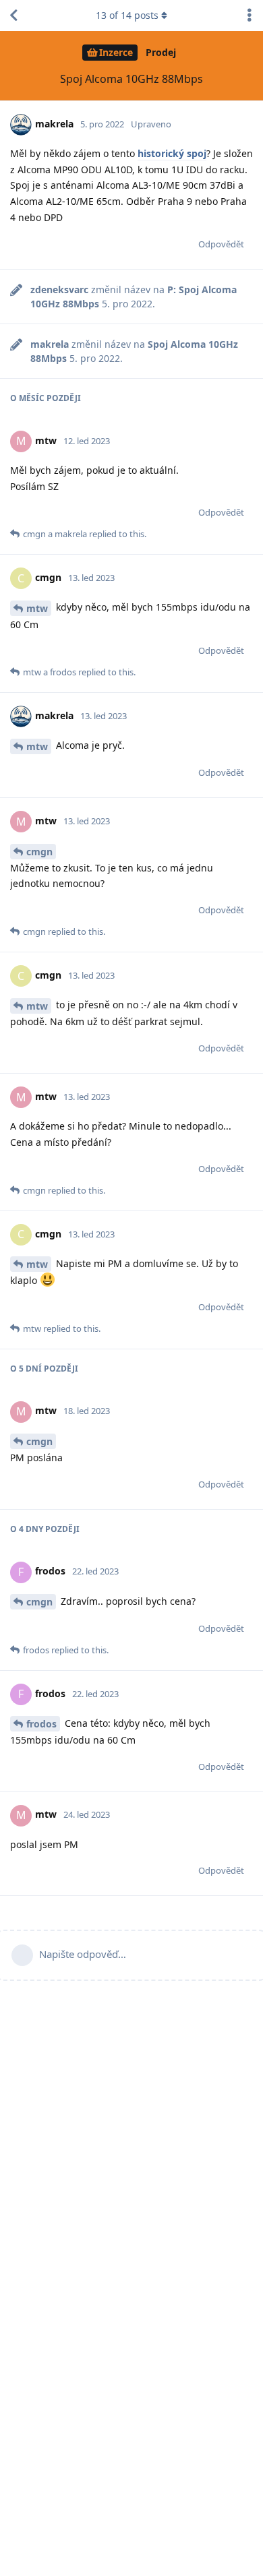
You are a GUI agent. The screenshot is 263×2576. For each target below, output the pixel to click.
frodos (41, 1724)
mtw (37, 608)
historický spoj (172, 153)
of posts (127, 15)
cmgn (39, 852)
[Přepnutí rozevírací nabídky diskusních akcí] (250, 16)
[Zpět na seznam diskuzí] (13, 16)
